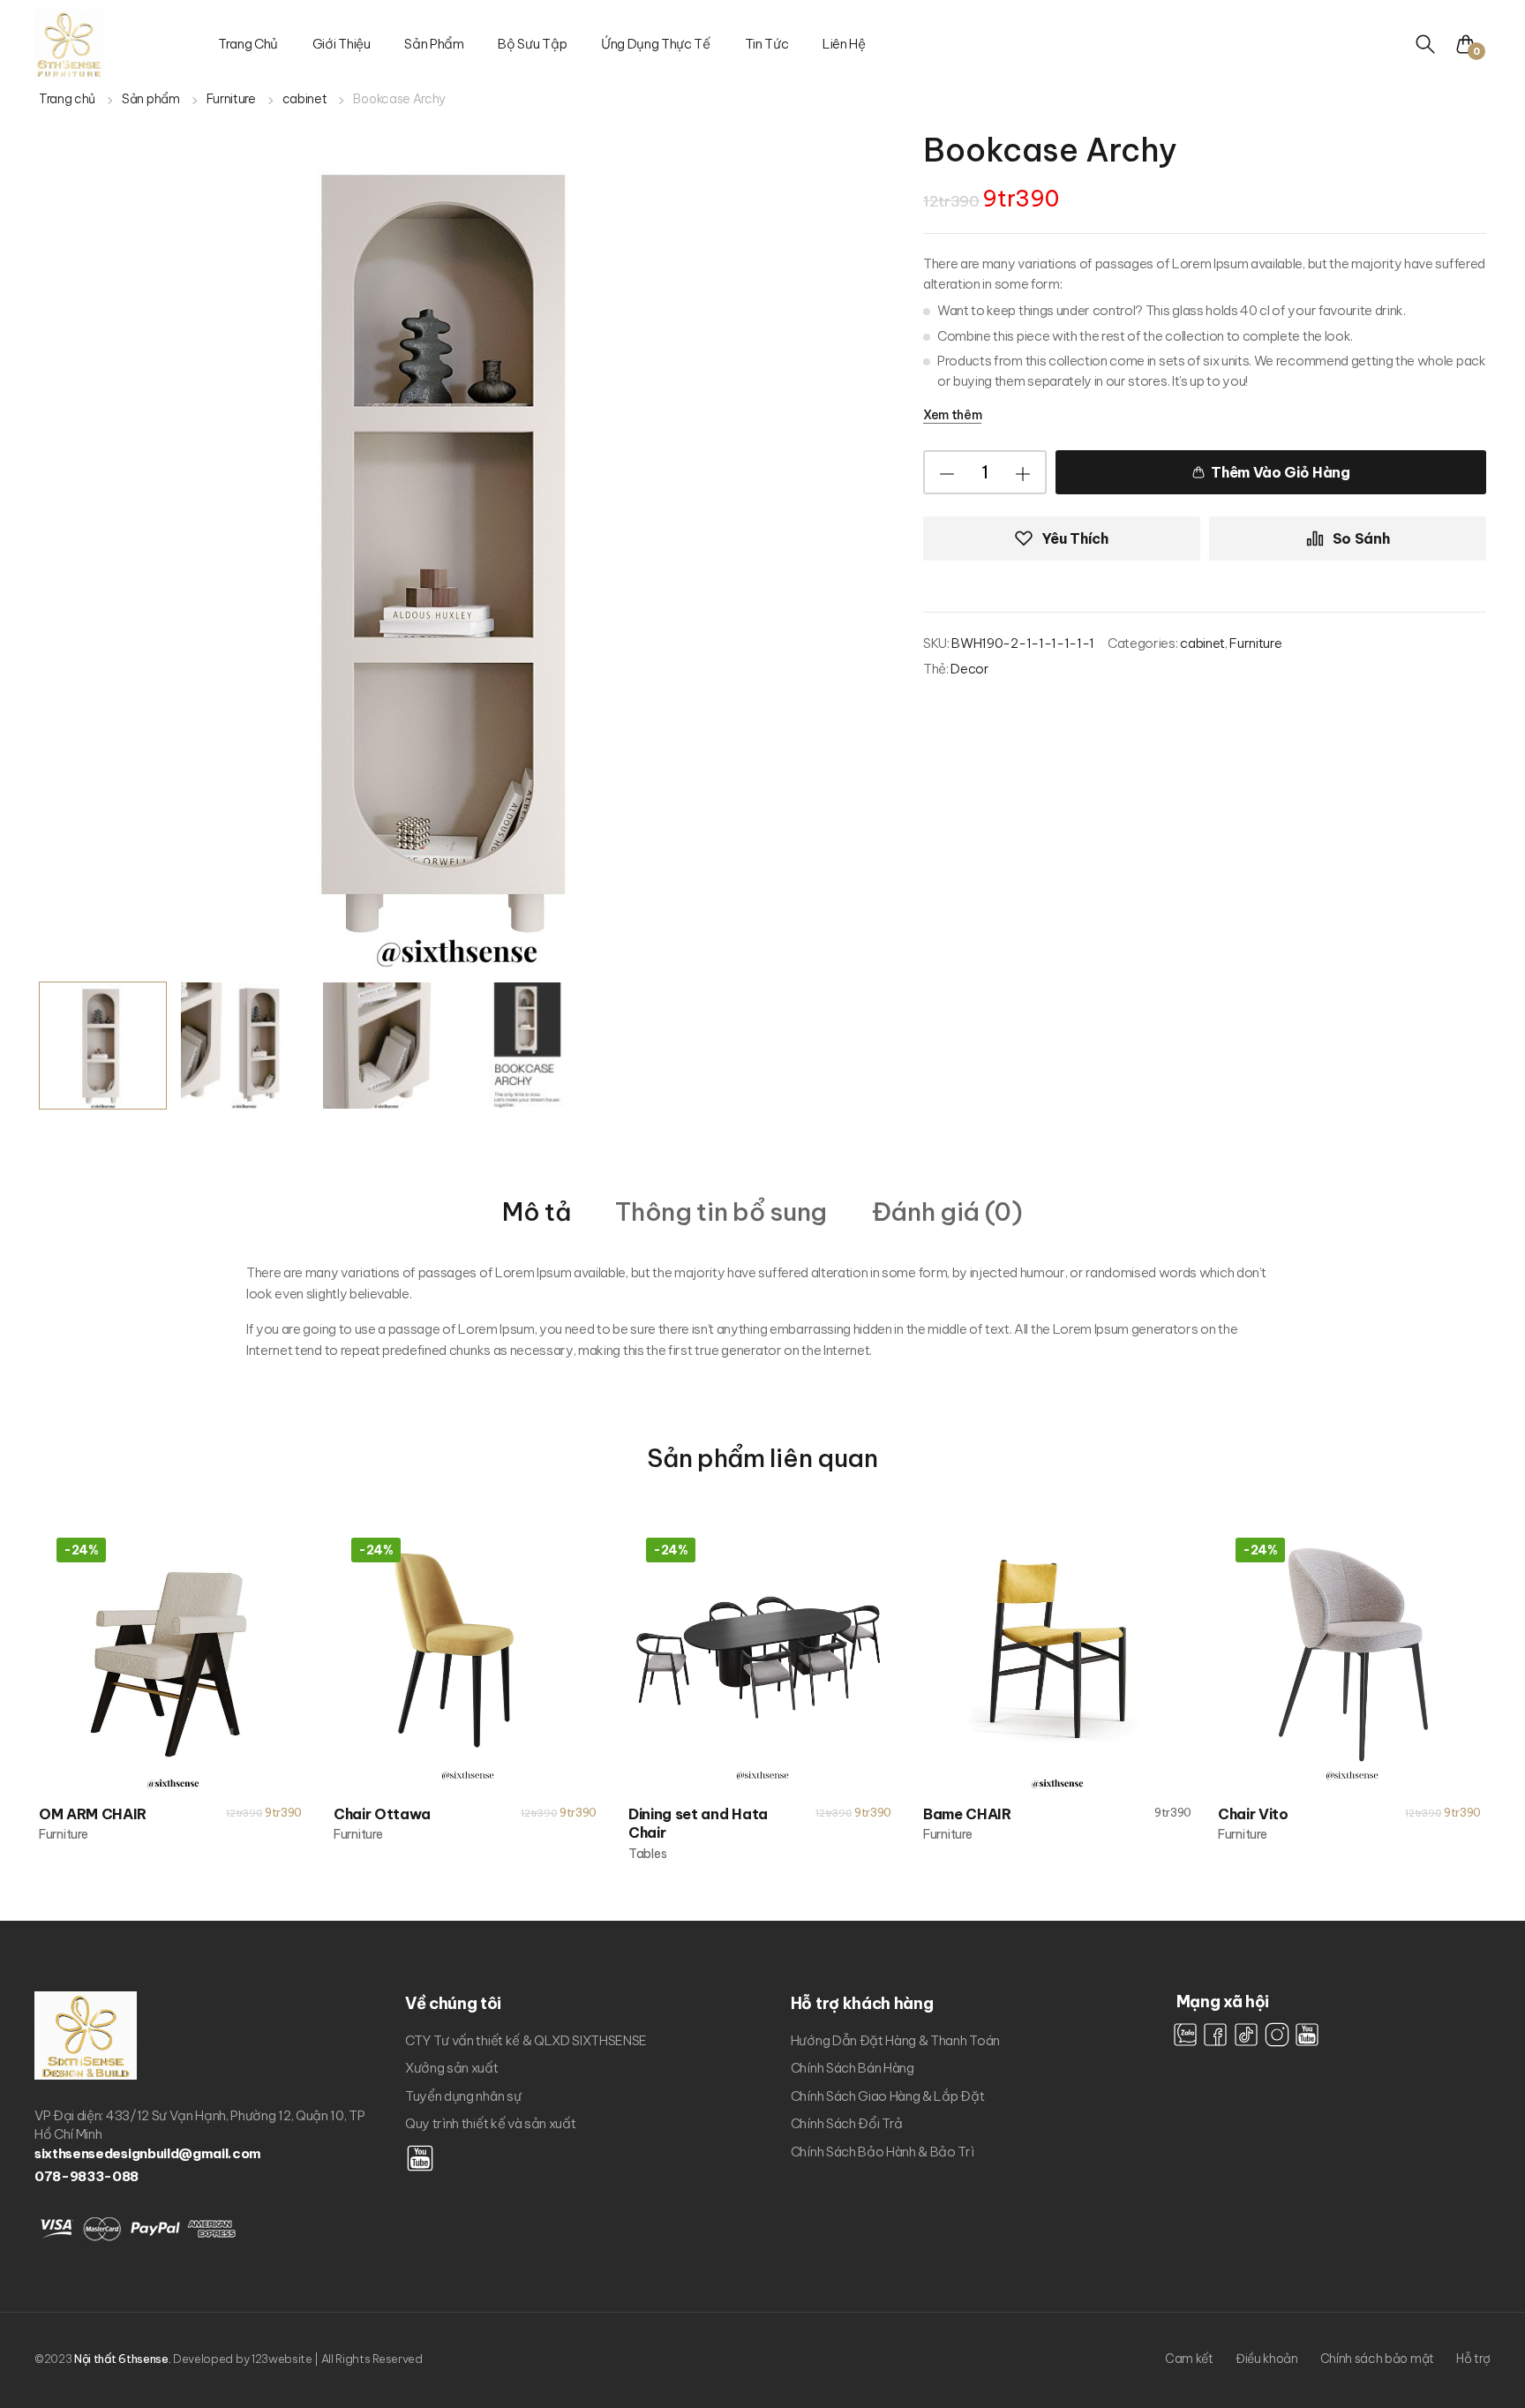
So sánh (1361, 538)
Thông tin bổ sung (721, 1212)
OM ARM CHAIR (93, 1814)
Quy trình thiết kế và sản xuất (490, 2123)
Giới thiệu (342, 44)
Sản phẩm (434, 44)
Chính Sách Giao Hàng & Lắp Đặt (887, 2096)
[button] (1472, 44)
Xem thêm (952, 415)
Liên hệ (844, 44)
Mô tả (536, 1212)
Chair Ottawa (382, 1814)
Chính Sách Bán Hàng (853, 2068)
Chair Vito (1253, 1814)
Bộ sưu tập (532, 44)
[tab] (536, 1211)
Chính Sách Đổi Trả (847, 2123)
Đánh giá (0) (947, 1212)
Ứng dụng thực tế (656, 44)
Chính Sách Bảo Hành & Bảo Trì (883, 2152)
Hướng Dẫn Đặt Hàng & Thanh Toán (895, 2040)
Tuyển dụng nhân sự (463, 2096)
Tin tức (767, 44)
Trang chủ (248, 44)
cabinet (305, 99)
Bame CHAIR (967, 1814)
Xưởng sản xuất (452, 2068)
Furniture (231, 99)
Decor (969, 669)
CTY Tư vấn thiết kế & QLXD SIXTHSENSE (526, 2040)
